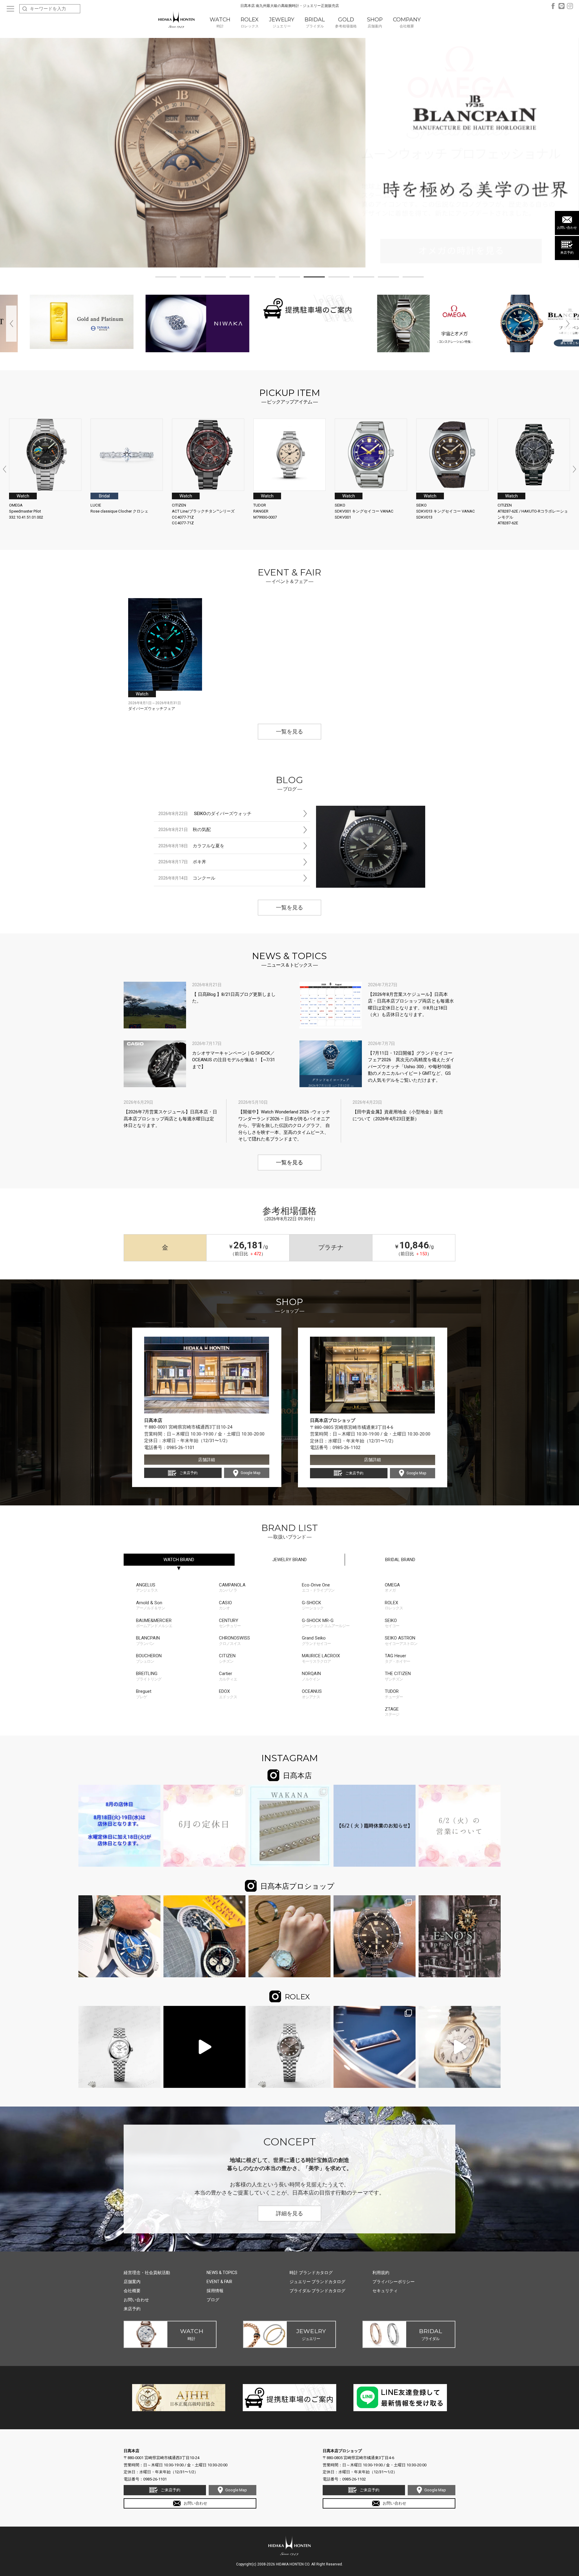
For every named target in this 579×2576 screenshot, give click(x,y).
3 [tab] (215, 278)
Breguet (144, 1694)
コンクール (187, 878)
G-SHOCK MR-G (326, 1623)
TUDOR (394, 1694)
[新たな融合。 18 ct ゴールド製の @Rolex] (375, 2047)
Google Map (250, 1473)
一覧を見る (289, 732)
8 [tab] (339, 278)
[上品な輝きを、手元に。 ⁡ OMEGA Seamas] (289, 1936)
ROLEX (394, 1605)
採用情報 (215, 2291)
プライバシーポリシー (394, 2282)
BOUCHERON (149, 1658)
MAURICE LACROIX (321, 1658)
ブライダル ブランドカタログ (317, 2291)
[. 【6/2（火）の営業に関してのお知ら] (460, 1826)
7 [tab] (314, 278)
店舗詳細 (207, 1460)
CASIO (225, 1605)
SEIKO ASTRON (401, 1641)
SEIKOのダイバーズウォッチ (205, 814)
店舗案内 (132, 2282)
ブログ (213, 2300)
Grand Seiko (316, 1641)
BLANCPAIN (148, 1641)
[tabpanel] (289, 153)
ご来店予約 (188, 1473)
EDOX (228, 1694)
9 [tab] (364, 278)
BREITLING (149, 1676)
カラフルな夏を (191, 846)
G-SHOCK (313, 1605)
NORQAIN (311, 1676)
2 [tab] (191, 278)
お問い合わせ (567, 228)
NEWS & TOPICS (222, 2273)
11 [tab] (413, 278)
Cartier (228, 1676)
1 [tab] (166, 278)
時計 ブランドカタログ (311, 2273)
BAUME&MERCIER (154, 1623)
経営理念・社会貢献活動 (147, 2273)
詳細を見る (289, 2214)
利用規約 (381, 2273)
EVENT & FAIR (219, 2282)
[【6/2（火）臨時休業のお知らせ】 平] (375, 1826)
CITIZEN (227, 1658)
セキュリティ (385, 2291)
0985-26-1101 (181, 1448)
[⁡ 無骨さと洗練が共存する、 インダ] (460, 1936)
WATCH (179, 1560)
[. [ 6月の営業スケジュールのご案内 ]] (204, 1826)
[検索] (25, 9)
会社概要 (132, 2291)
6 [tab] (289, 278)
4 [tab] (240, 278)
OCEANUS (312, 1694)
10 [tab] (388, 278)
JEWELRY (289, 1560)
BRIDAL (400, 1560)
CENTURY (230, 1623)
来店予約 (567, 253)
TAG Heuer (397, 1658)
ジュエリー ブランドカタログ (317, 2282)
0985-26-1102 (346, 1448)
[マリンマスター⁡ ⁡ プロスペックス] (375, 1936)
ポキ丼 (182, 862)
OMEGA (392, 1588)
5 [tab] (265, 278)
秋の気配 (185, 830)
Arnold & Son (150, 1605)
